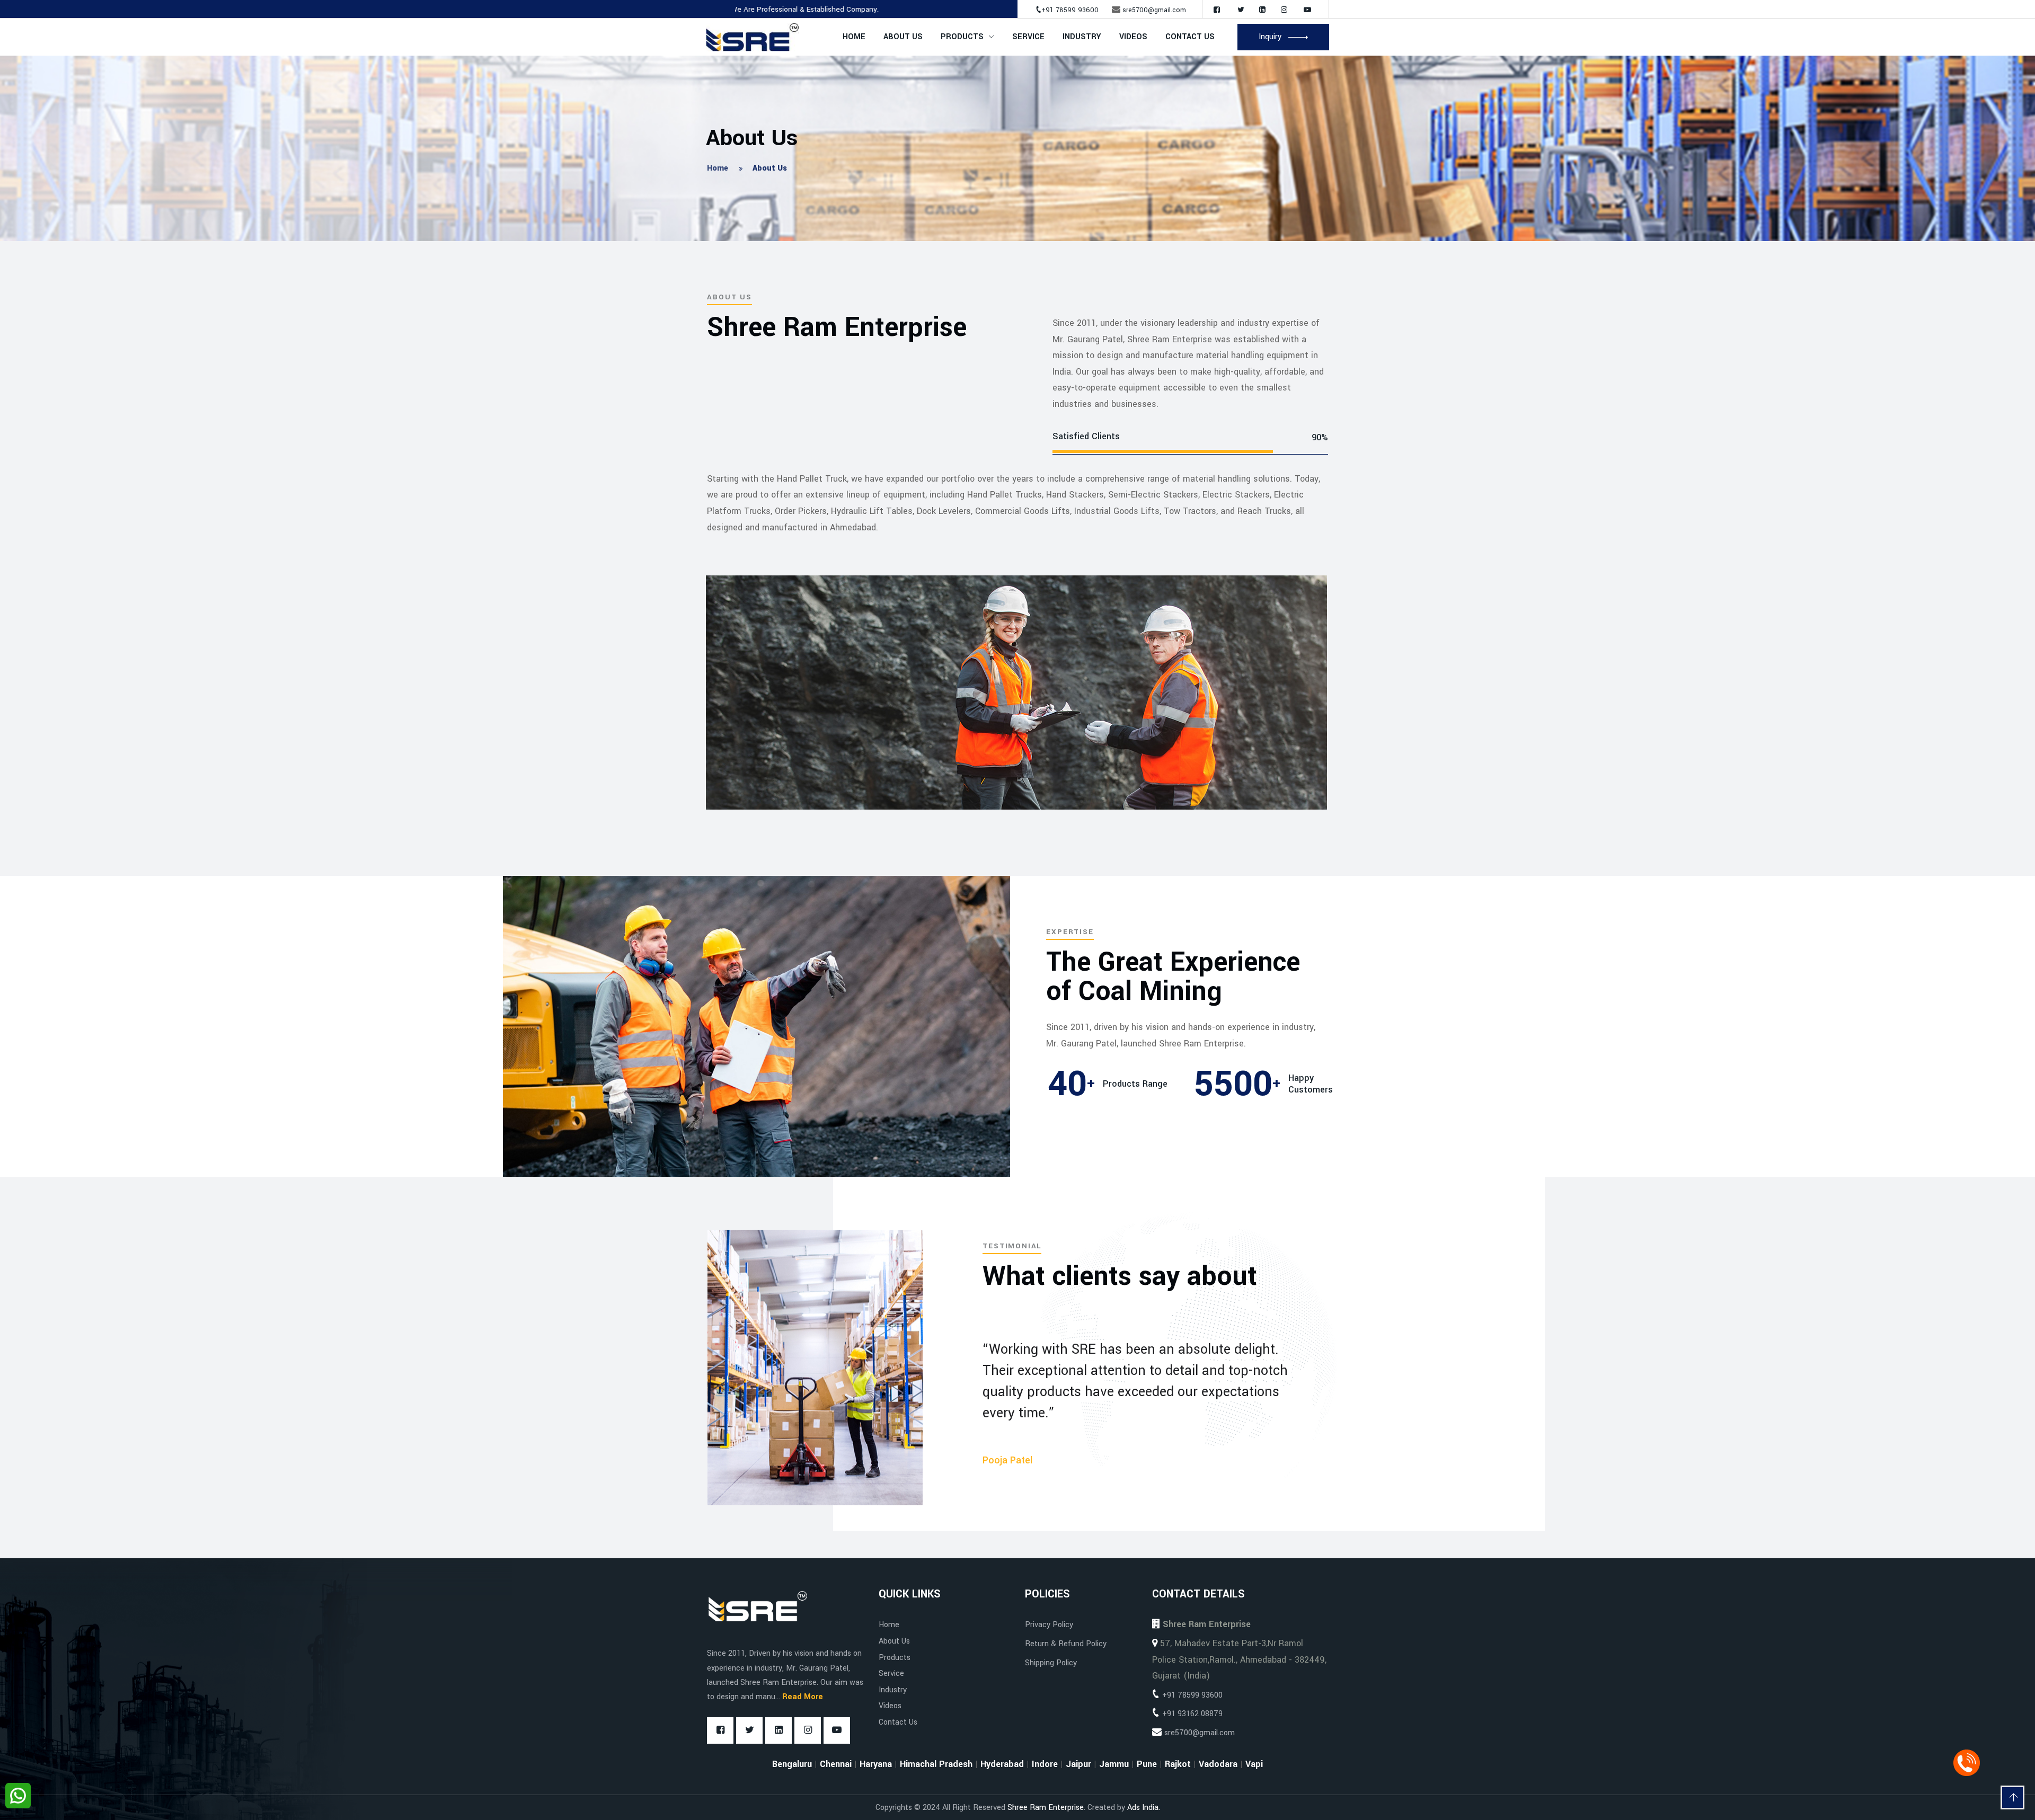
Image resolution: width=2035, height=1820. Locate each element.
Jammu (1114, 1764)
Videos (1133, 37)
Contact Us (1190, 37)
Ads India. (1144, 1808)
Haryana (876, 1764)
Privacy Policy (1049, 1625)
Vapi (1254, 1764)
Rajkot (1178, 1764)
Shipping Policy (1051, 1663)
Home (854, 37)
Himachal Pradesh (936, 1764)
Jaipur (1078, 1764)
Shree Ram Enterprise (1046, 1808)
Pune (1147, 1764)
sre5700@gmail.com (1154, 10)
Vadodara (1218, 1764)
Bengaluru (792, 1764)
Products (962, 37)
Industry (893, 1690)
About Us (903, 37)
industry (1082, 37)
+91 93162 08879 (1192, 1714)
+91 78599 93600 (1070, 10)
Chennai (836, 1764)
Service (1028, 37)
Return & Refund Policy (1066, 1644)
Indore (1045, 1764)
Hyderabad (1002, 1764)
